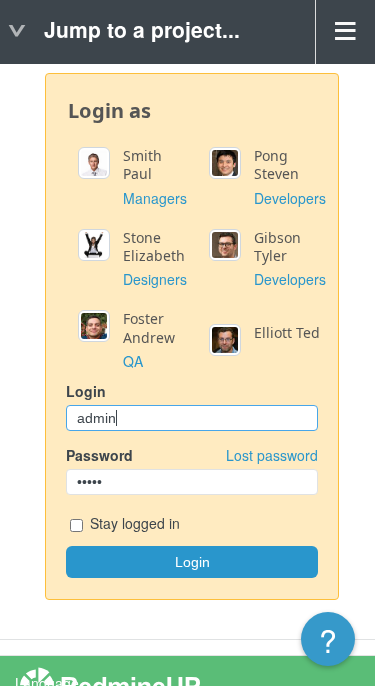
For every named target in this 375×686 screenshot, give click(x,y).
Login (86, 391)
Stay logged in (133, 523)
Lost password (272, 455)
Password (192, 455)
